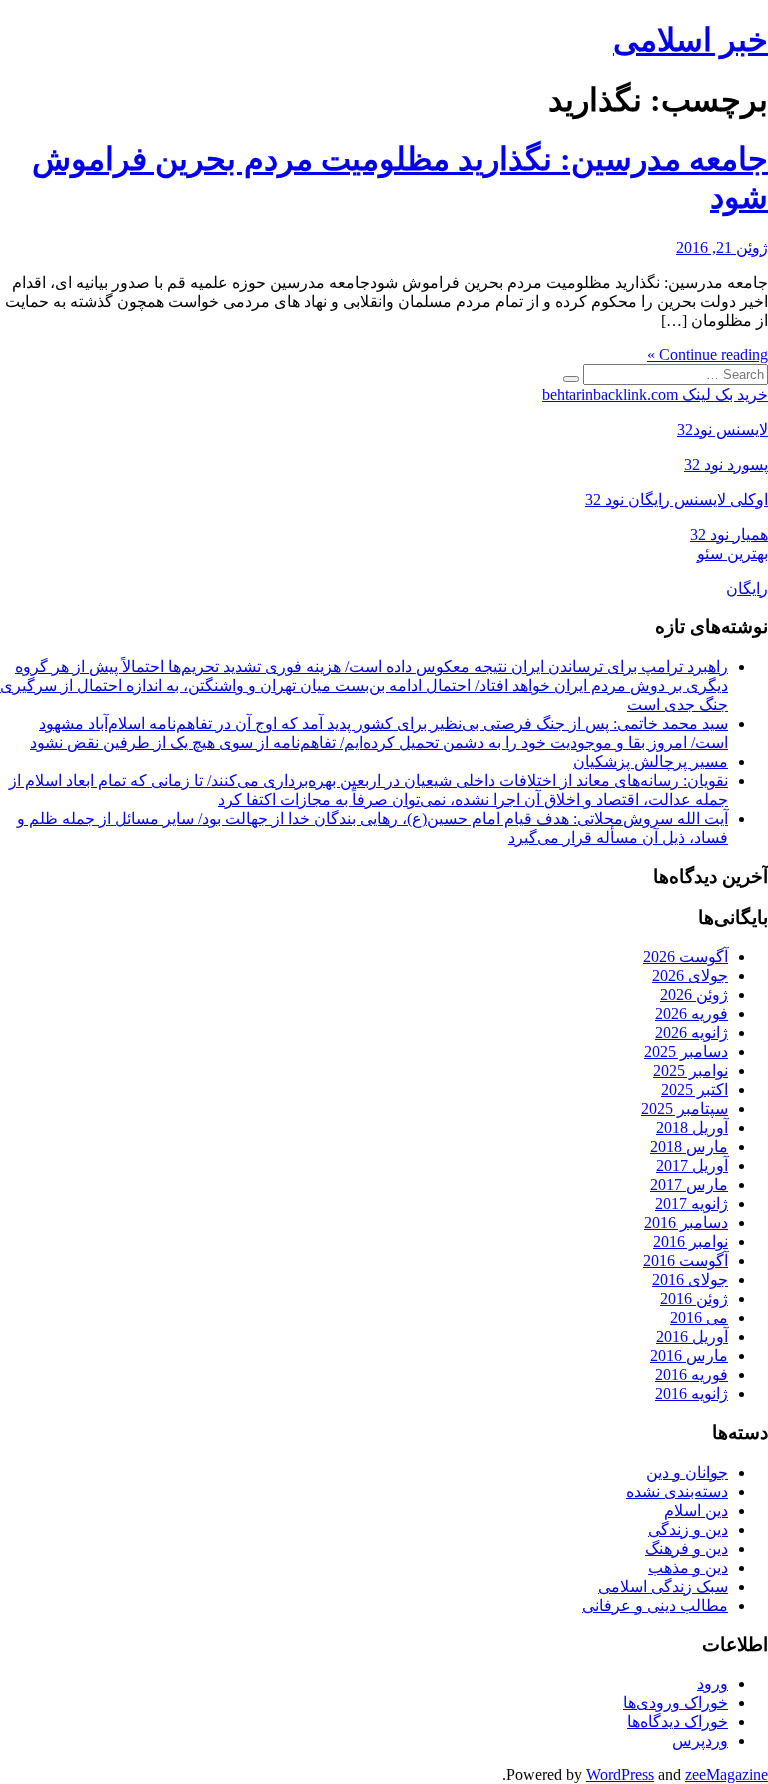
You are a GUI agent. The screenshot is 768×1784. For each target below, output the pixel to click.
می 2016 (699, 1317)
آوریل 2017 (692, 1165)
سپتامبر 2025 (684, 1108)
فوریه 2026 (691, 1013)
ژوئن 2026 (694, 994)
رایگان (747, 588)
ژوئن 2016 (694, 1298)
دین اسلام (696, 1510)
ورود (712, 1683)
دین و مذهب (688, 1567)
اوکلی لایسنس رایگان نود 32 (676, 499)
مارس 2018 (689, 1146)
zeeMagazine (726, 1774)
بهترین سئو (732, 553)
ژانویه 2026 (691, 1032)
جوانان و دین (687, 1472)
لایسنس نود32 (722, 429)
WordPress (620, 1774)
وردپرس (700, 1740)
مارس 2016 (689, 1355)
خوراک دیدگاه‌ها (677, 1721)
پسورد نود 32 (726, 464)
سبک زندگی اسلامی (663, 1586)
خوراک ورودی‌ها (675, 1702)
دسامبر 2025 (686, 1051)
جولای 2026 (690, 975)
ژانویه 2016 (691, 1393)
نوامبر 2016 (690, 1241)
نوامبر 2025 (690, 1070)
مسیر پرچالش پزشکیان (650, 761)
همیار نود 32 (729, 534)
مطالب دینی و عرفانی (655, 1605)
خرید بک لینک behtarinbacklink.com (655, 394)
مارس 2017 (689, 1184)
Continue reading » (707, 354)
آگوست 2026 (685, 956)
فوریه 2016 (691, 1374)
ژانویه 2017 (691, 1203)
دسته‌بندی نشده (677, 1491)
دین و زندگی (688, 1529)
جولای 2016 (690, 1279)
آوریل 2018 (692, 1127)
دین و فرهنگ (686, 1548)
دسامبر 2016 (686, 1222)
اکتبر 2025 (694, 1089)
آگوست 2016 (685, 1260)
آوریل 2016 (692, 1336)
